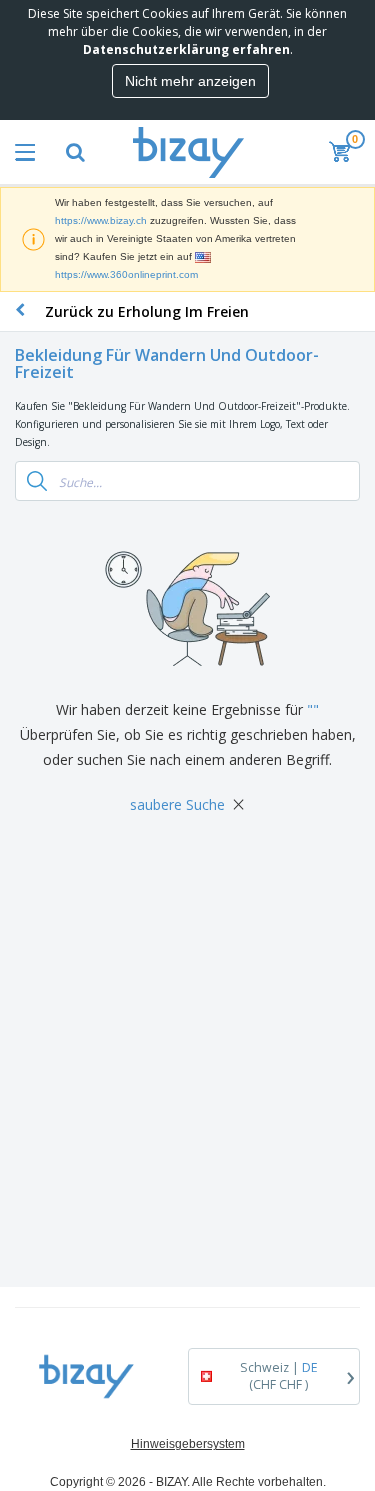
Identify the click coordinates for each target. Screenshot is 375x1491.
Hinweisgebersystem (188, 1444)
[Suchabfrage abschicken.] (37, 481)
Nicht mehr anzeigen (190, 81)
